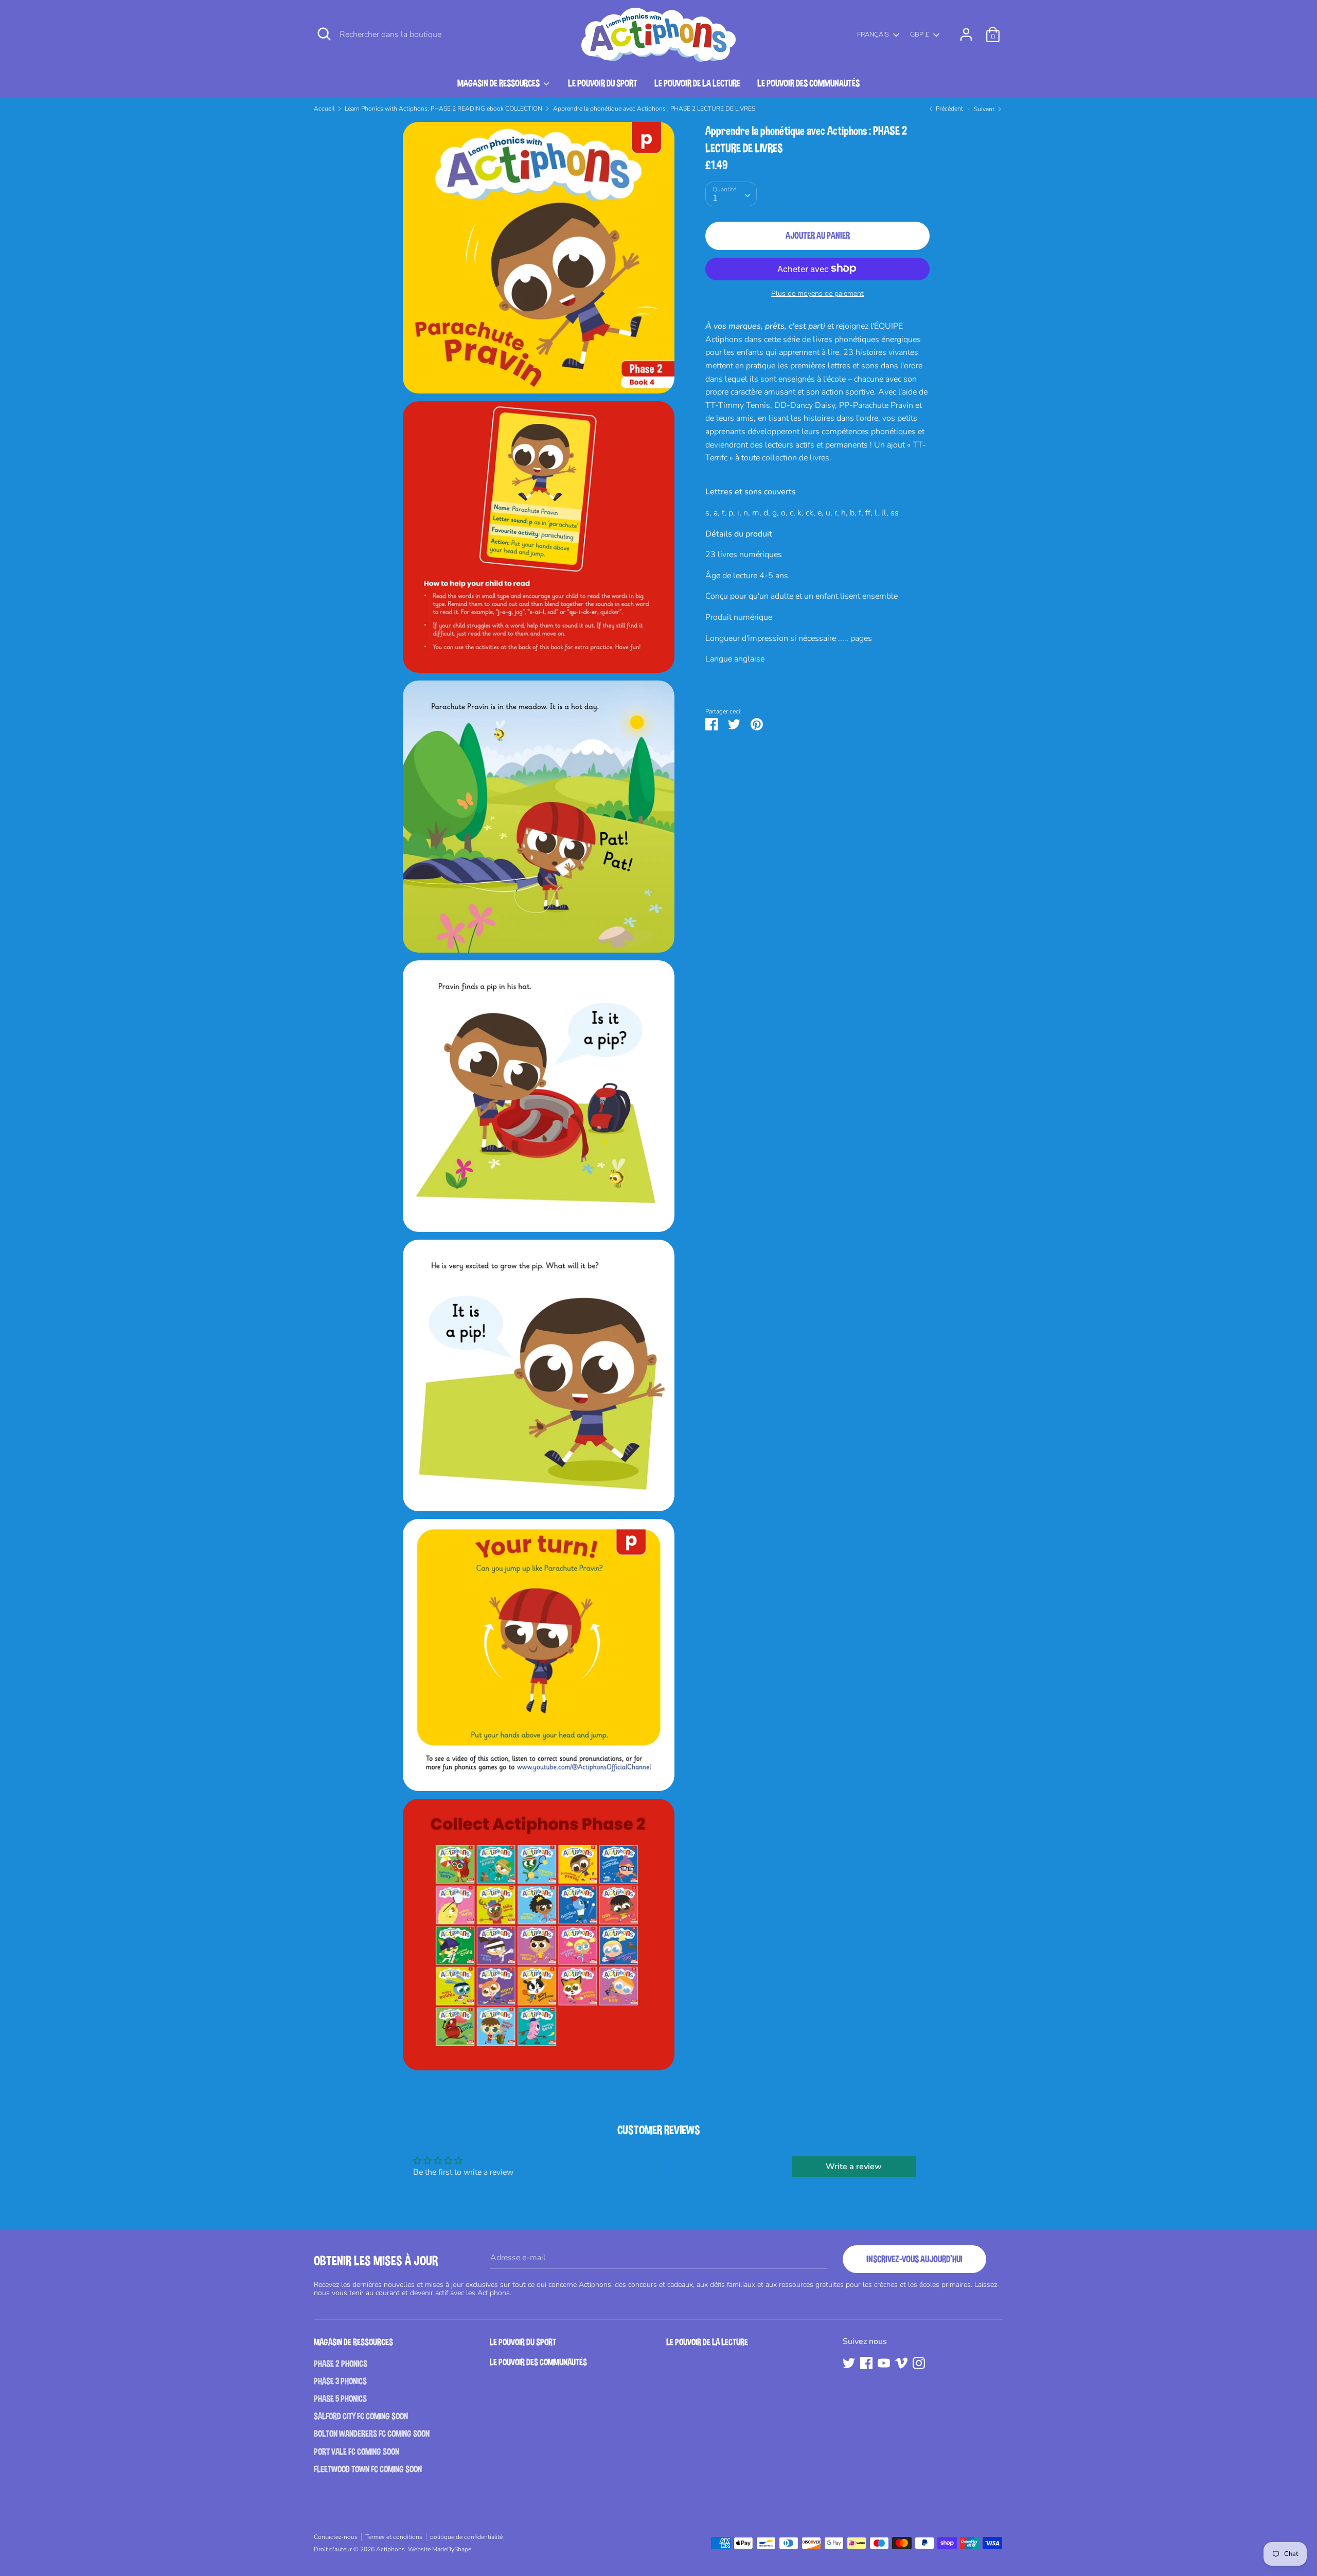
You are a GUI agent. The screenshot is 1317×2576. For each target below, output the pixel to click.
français (873, 35)
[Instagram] (919, 2363)
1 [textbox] (715, 198)
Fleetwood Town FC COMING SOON (368, 2469)
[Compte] (966, 30)
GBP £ (920, 35)
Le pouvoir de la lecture (697, 83)
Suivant (985, 109)
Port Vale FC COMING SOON (357, 2452)
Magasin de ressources (499, 83)
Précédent (949, 109)
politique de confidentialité (466, 2537)
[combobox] (731, 193)
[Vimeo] (901, 2363)
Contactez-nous (336, 2537)
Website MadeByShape (440, 2549)
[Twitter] (849, 2363)
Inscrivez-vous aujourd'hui (914, 2259)
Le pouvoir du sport (603, 83)
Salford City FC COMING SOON (361, 2416)
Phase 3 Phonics (340, 2381)
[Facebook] (866, 2363)
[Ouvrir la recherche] (324, 34)
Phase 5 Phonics (340, 2399)
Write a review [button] (854, 2167)
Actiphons (390, 2549)
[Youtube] (884, 2363)
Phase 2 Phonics (341, 2364)
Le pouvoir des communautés (808, 83)
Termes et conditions (394, 2537)
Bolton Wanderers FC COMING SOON (372, 2434)
